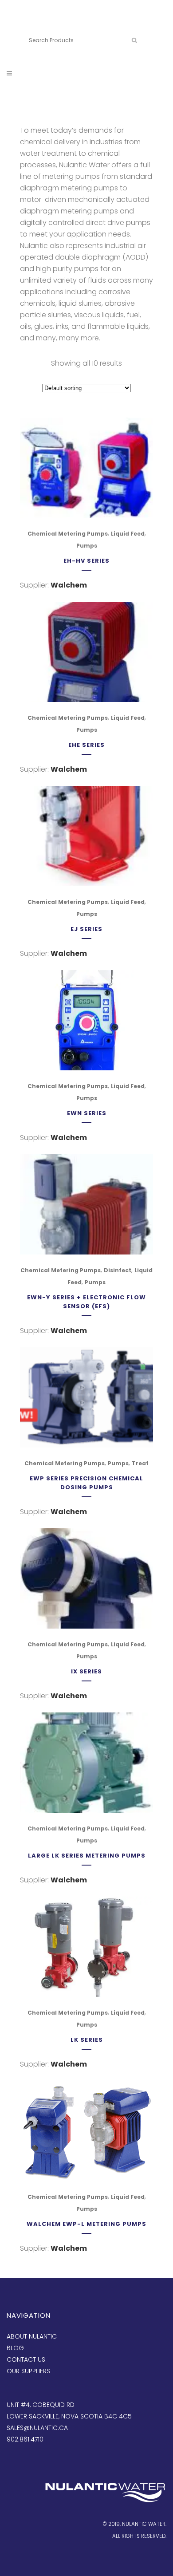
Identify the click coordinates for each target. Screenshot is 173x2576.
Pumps (87, 546)
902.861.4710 (70, 26)
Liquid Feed (128, 534)
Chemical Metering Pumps (68, 534)
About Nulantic (32, 2336)
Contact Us (26, 2359)
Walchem (69, 585)
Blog (15, 2348)
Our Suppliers (28, 2371)
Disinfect (118, 1270)
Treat (140, 1463)
